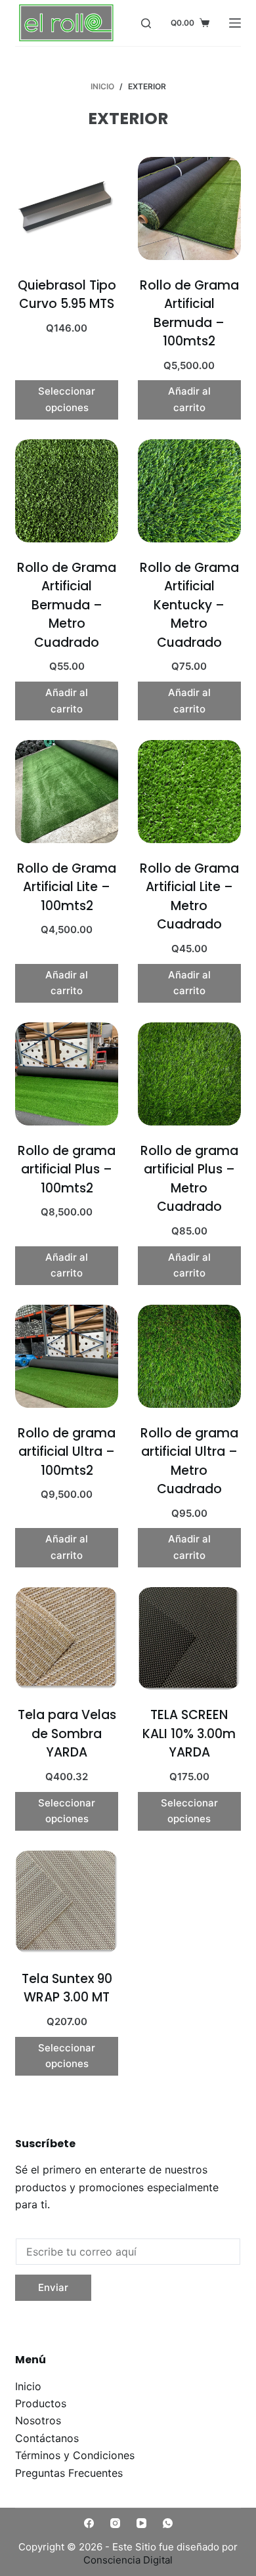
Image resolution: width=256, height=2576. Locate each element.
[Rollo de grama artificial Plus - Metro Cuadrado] (189, 1074)
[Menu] (235, 23)
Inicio (28, 2386)
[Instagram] (115, 2523)
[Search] (146, 23)
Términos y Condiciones (75, 2455)
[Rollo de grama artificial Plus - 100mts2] (67, 1074)
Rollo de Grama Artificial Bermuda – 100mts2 (189, 314)
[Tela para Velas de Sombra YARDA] (67, 1639)
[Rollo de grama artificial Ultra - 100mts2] (67, 1356)
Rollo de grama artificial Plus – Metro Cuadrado (189, 1179)
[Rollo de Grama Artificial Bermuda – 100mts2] (189, 208)
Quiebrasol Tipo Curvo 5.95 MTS (67, 295)
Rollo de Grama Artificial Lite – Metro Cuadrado (189, 897)
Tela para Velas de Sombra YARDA (67, 1734)
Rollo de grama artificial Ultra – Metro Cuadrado (189, 1461)
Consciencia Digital (128, 2560)
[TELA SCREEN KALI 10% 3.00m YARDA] (189, 1639)
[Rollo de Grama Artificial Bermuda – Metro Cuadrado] (67, 491)
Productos (41, 2403)
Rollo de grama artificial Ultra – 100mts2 (67, 1452)
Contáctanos (47, 2438)
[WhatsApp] (168, 2523)
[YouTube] (141, 2523)
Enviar (53, 2287)
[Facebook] (89, 2523)
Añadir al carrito (189, 399)
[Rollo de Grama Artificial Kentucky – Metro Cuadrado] (189, 491)
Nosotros (38, 2420)
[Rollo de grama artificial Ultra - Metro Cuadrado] (189, 1356)
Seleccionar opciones (67, 399)
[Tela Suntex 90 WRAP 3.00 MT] (67, 1902)
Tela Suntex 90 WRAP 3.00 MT (67, 1988)
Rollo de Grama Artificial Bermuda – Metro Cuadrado (67, 605)
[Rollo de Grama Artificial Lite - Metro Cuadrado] (189, 792)
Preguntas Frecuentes (69, 2473)
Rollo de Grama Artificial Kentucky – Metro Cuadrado (189, 605)
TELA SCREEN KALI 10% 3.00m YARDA (189, 1734)
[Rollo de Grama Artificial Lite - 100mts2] (67, 792)
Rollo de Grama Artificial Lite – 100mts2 (67, 887)
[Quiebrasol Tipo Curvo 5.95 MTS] (67, 208)
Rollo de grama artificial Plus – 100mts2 (67, 1169)
